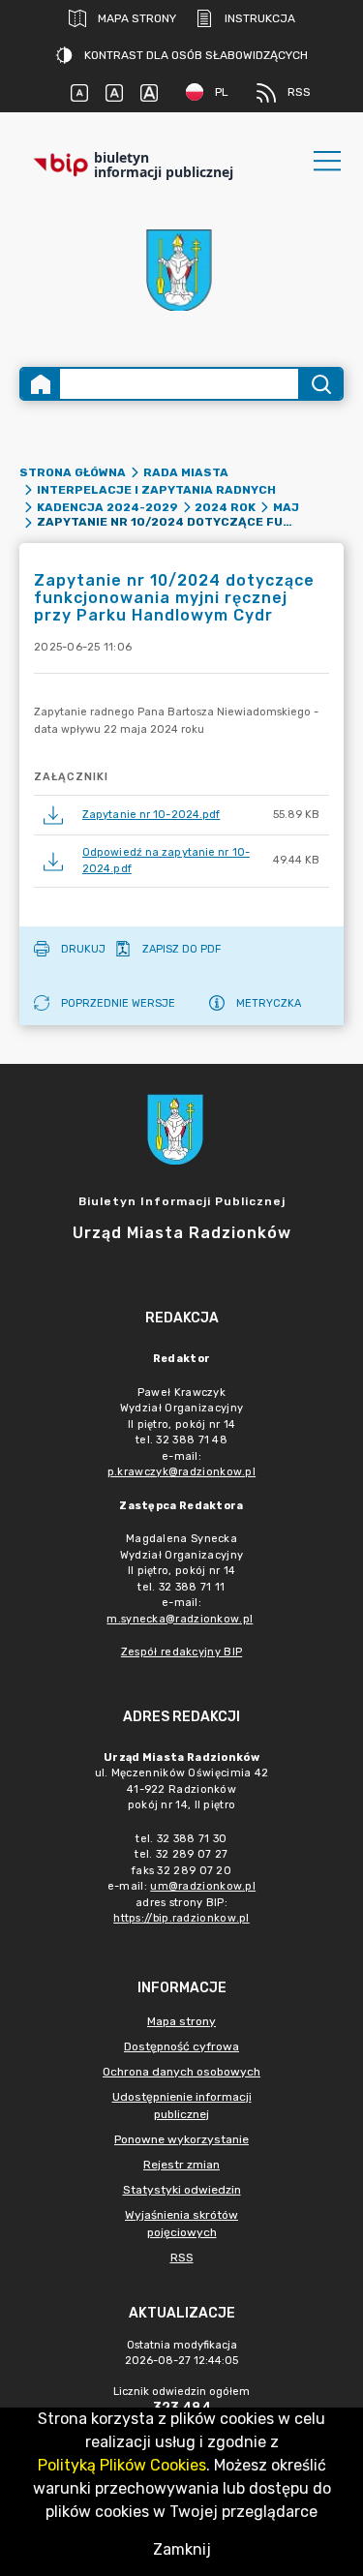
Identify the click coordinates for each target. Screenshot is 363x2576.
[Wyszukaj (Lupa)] (320, 384)
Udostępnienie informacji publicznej (182, 2106)
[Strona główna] (41, 384)
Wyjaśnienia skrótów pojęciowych (181, 2224)
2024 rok (225, 507)
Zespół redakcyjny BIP (181, 1652)
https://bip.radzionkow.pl (181, 1918)
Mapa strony (137, 18)
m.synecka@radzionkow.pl (180, 1619)
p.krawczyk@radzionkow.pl (181, 1472)
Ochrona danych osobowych (181, 2072)
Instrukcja (260, 18)
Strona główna (73, 472)
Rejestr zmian (181, 2165)
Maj (286, 507)
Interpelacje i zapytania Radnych (156, 490)
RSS (299, 92)
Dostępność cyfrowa (181, 2046)
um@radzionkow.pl (203, 1886)
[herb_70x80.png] (182, 270)
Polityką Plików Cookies (122, 2465)
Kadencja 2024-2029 (107, 507)
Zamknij (182, 2549)
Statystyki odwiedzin (182, 2190)
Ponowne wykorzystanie (181, 2139)
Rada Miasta (186, 472)
